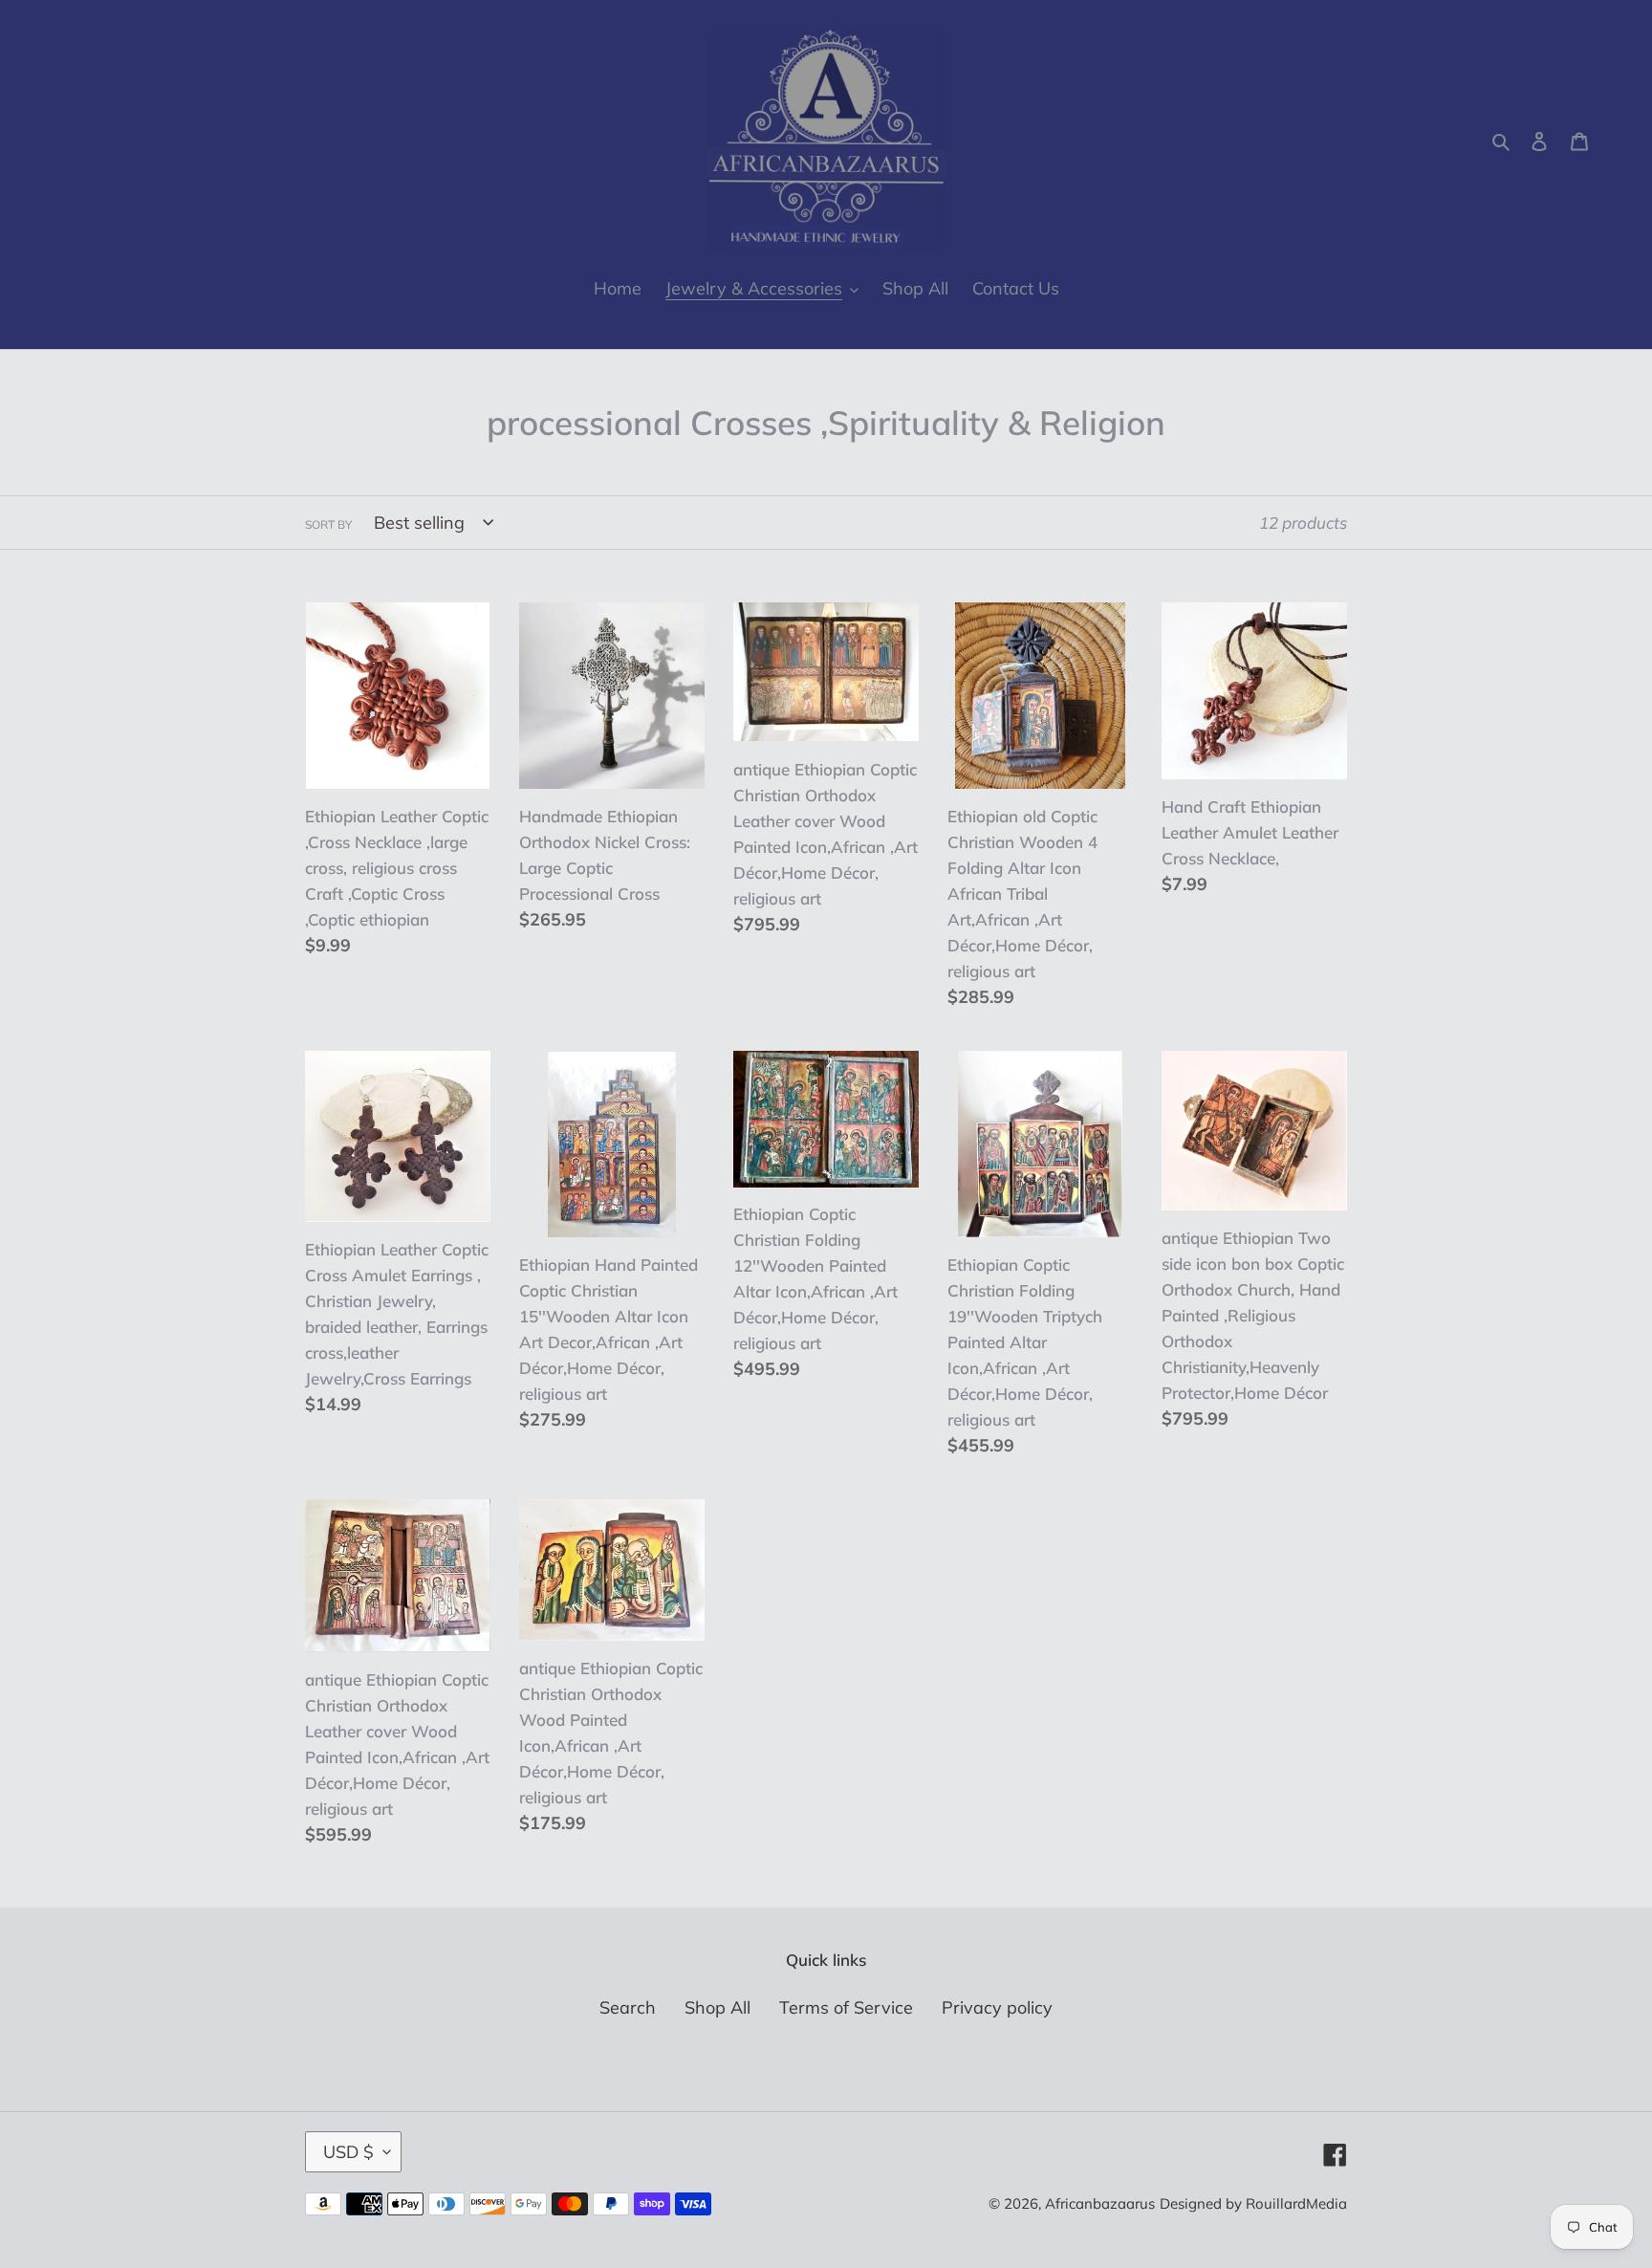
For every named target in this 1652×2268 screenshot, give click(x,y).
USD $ (348, 2152)
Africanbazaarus (1100, 2203)
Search (628, 2007)
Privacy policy (997, 2007)
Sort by (328, 524)
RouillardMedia (1296, 2203)
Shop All (717, 2007)
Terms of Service (846, 2007)
